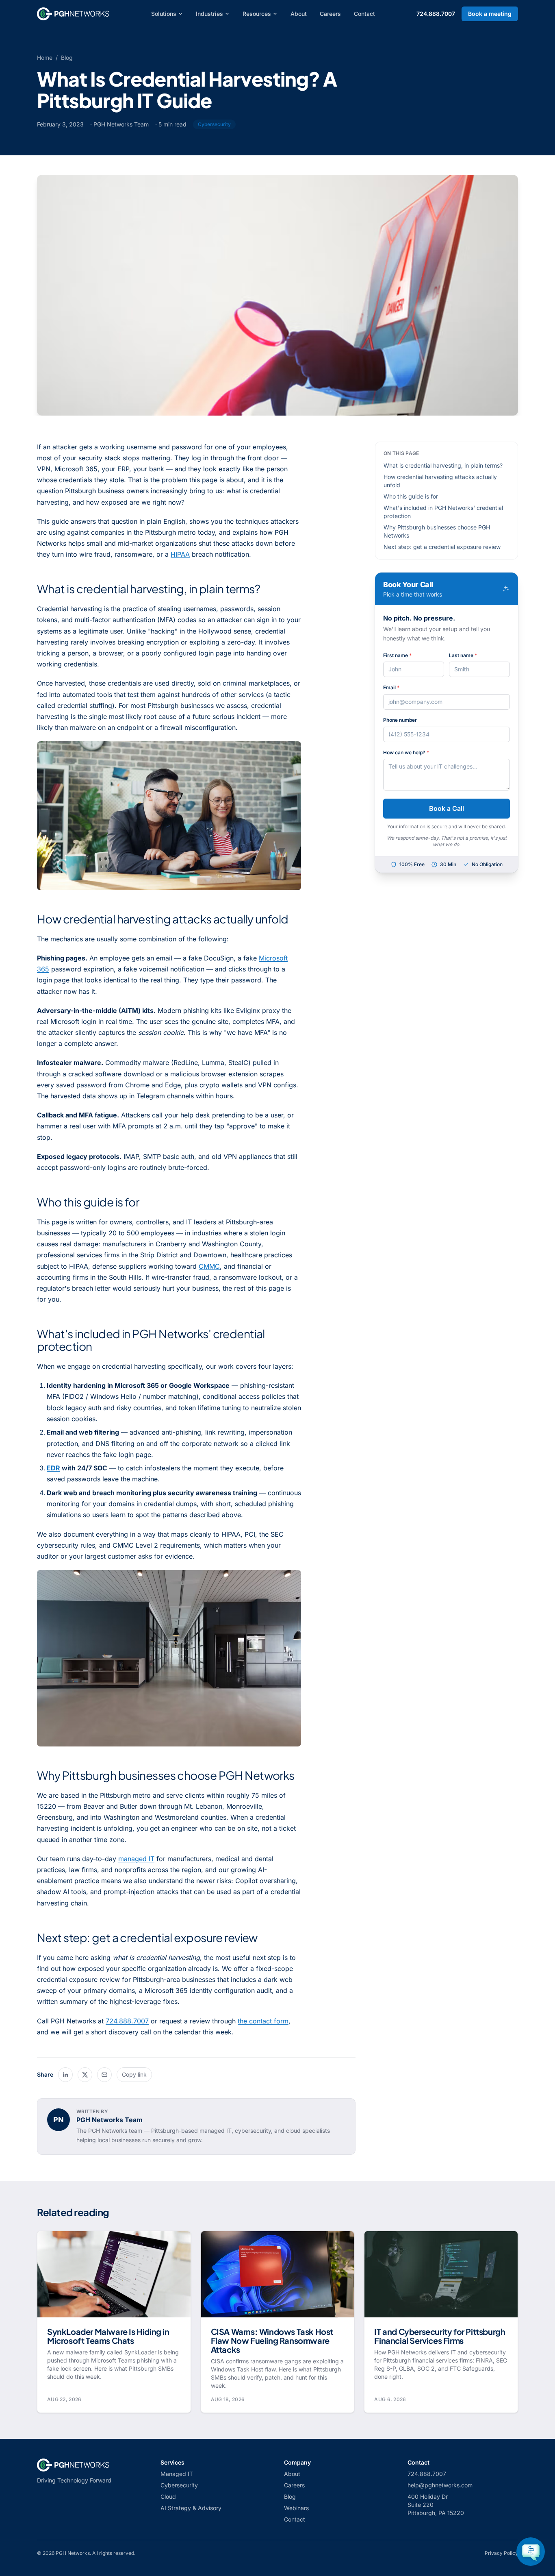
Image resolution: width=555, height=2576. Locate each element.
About (299, 14)
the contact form (263, 2021)
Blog (67, 58)
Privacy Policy (501, 2553)
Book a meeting (490, 14)
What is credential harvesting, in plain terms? (443, 465)
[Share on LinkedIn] (65, 2075)
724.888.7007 (436, 14)
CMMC (209, 1266)
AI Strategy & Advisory (191, 2508)
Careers (330, 14)
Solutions (164, 14)
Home (45, 58)
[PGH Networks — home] (73, 14)
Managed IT (177, 2474)
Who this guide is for (411, 496)
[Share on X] (85, 2075)
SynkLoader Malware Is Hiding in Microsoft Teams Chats (108, 2336)
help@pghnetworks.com (440, 2485)
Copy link (134, 2074)
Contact (364, 14)
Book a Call (447, 808)
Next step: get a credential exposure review (442, 547)
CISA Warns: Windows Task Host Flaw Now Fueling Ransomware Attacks (272, 2340)
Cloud (168, 2497)
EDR (53, 1468)
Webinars (296, 2508)
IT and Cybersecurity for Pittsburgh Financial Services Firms (440, 2336)
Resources (257, 14)
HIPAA (180, 554)
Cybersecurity (179, 2485)
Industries (209, 14)
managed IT (136, 1859)
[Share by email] (104, 2075)
